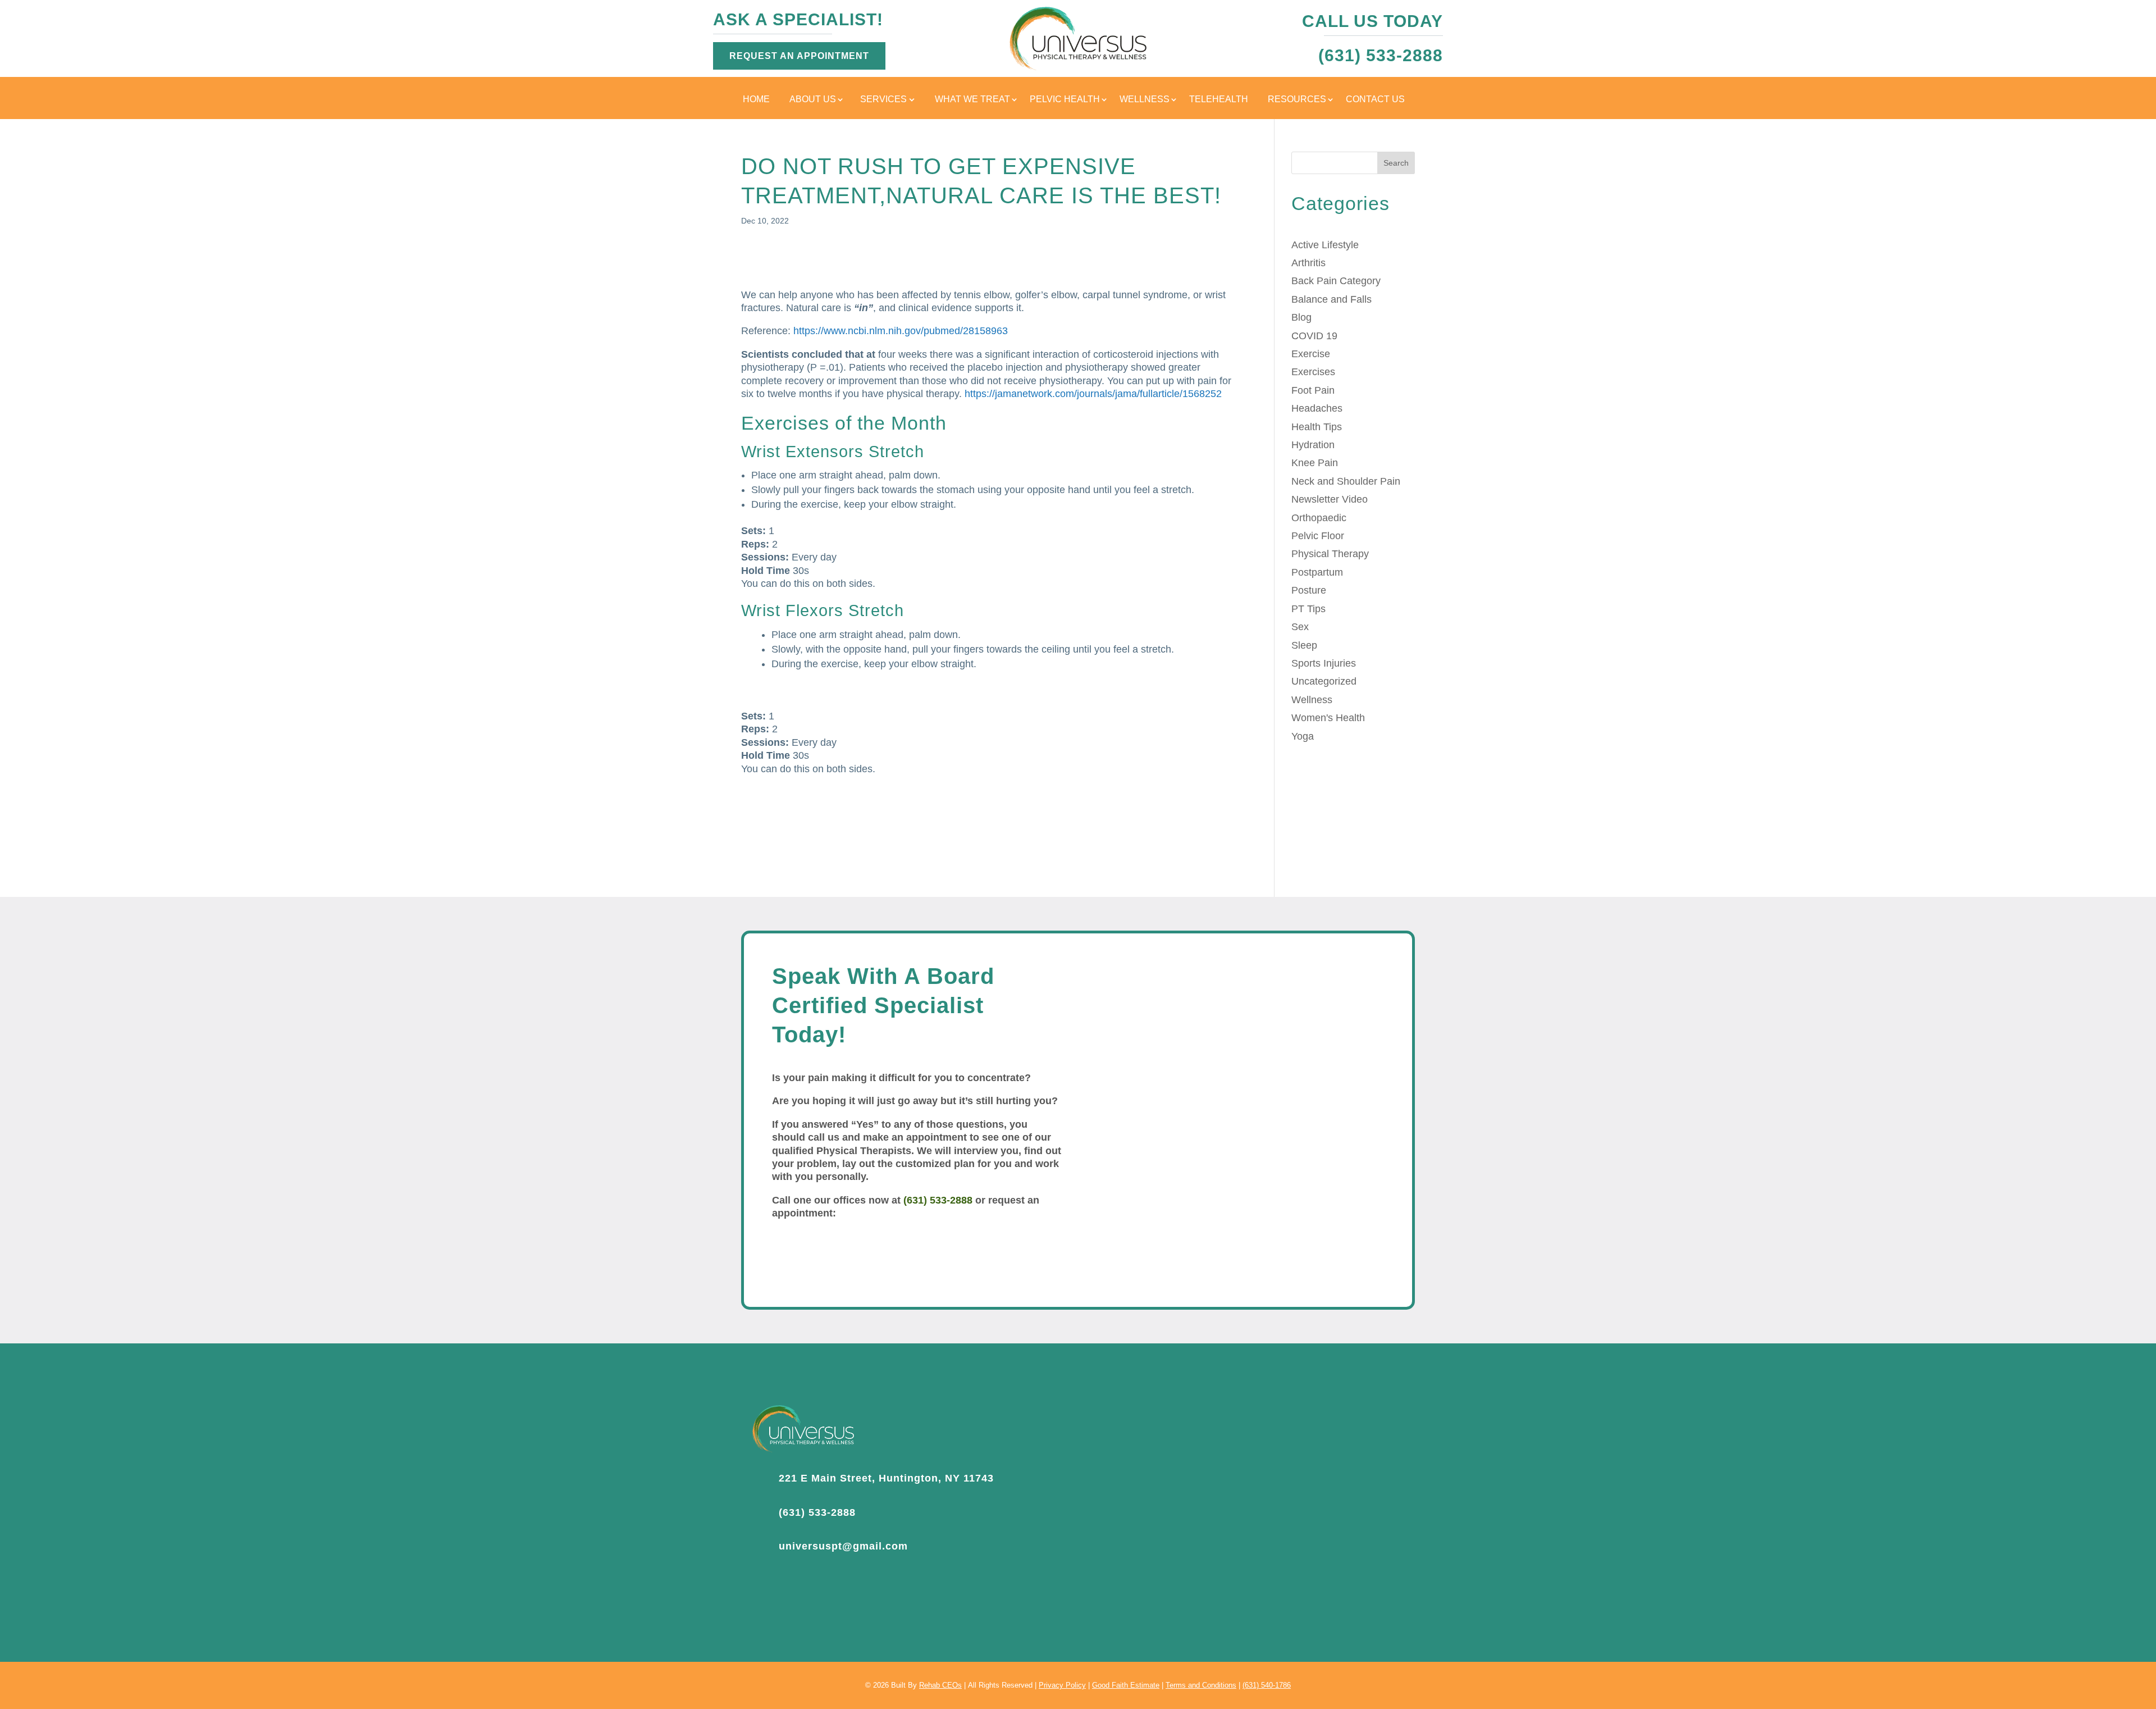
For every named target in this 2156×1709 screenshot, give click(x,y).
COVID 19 (1314, 336)
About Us (813, 100)
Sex (1300, 627)
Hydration (1313, 445)
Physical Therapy (1330, 554)
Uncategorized (1324, 681)
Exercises (1313, 372)
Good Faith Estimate (1126, 1685)
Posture (1309, 590)
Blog (1301, 317)
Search (1396, 163)
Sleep (1304, 645)
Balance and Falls (1331, 299)
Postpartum (1317, 572)
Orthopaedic (1319, 518)
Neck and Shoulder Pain (1346, 481)
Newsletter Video (1330, 499)
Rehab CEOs (940, 1685)
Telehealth (1219, 100)
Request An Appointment (799, 56)
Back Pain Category (1336, 281)
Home (756, 100)
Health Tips (1317, 427)
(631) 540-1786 (1267, 1685)
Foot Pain (1313, 390)
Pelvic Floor (1318, 536)
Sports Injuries (1324, 663)
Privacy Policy (1062, 1685)
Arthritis (1308, 263)
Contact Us (1375, 100)
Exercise (1311, 354)
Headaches (1317, 408)
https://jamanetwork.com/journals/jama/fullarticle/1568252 (1093, 394)
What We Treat (972, 100)
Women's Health (1328, 718)
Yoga (1303, 736)
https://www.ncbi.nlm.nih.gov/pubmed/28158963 (901, 331)
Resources (1297, 100)
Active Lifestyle (1325, 245)
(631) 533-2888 (938, 1200)
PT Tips (1308, 609)
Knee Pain (1315, 463)
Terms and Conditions (1201, 1685)
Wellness (1145, 100)
